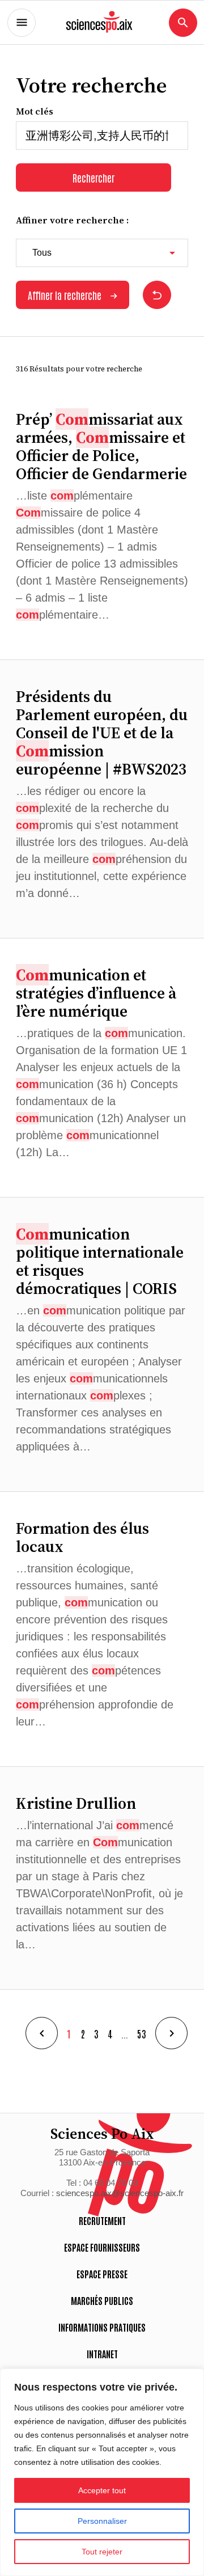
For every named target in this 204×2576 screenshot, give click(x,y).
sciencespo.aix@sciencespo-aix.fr (120, 2193)
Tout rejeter (102, 2552)
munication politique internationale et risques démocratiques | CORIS (100, 1261)
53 (142, 2033)
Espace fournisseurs (102, 2247)
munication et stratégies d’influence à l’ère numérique (96, 993)
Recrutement (102, 2220)
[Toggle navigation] (22, 23)
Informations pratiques (102, 2327)
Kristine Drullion (76, 1803)
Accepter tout (102, 2490)
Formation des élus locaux (82, 1537)
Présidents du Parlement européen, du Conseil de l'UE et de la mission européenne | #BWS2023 (102, 733)
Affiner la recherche (65, 295)
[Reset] (157, 295)
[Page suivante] (171, 2033)
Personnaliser (102, 2521)
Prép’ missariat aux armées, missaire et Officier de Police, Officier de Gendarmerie (101, 446)
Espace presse (102, 2274)
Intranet (102, 2354)
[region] (102, 2472)
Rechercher (93, 177)
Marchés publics (102, 2300)
